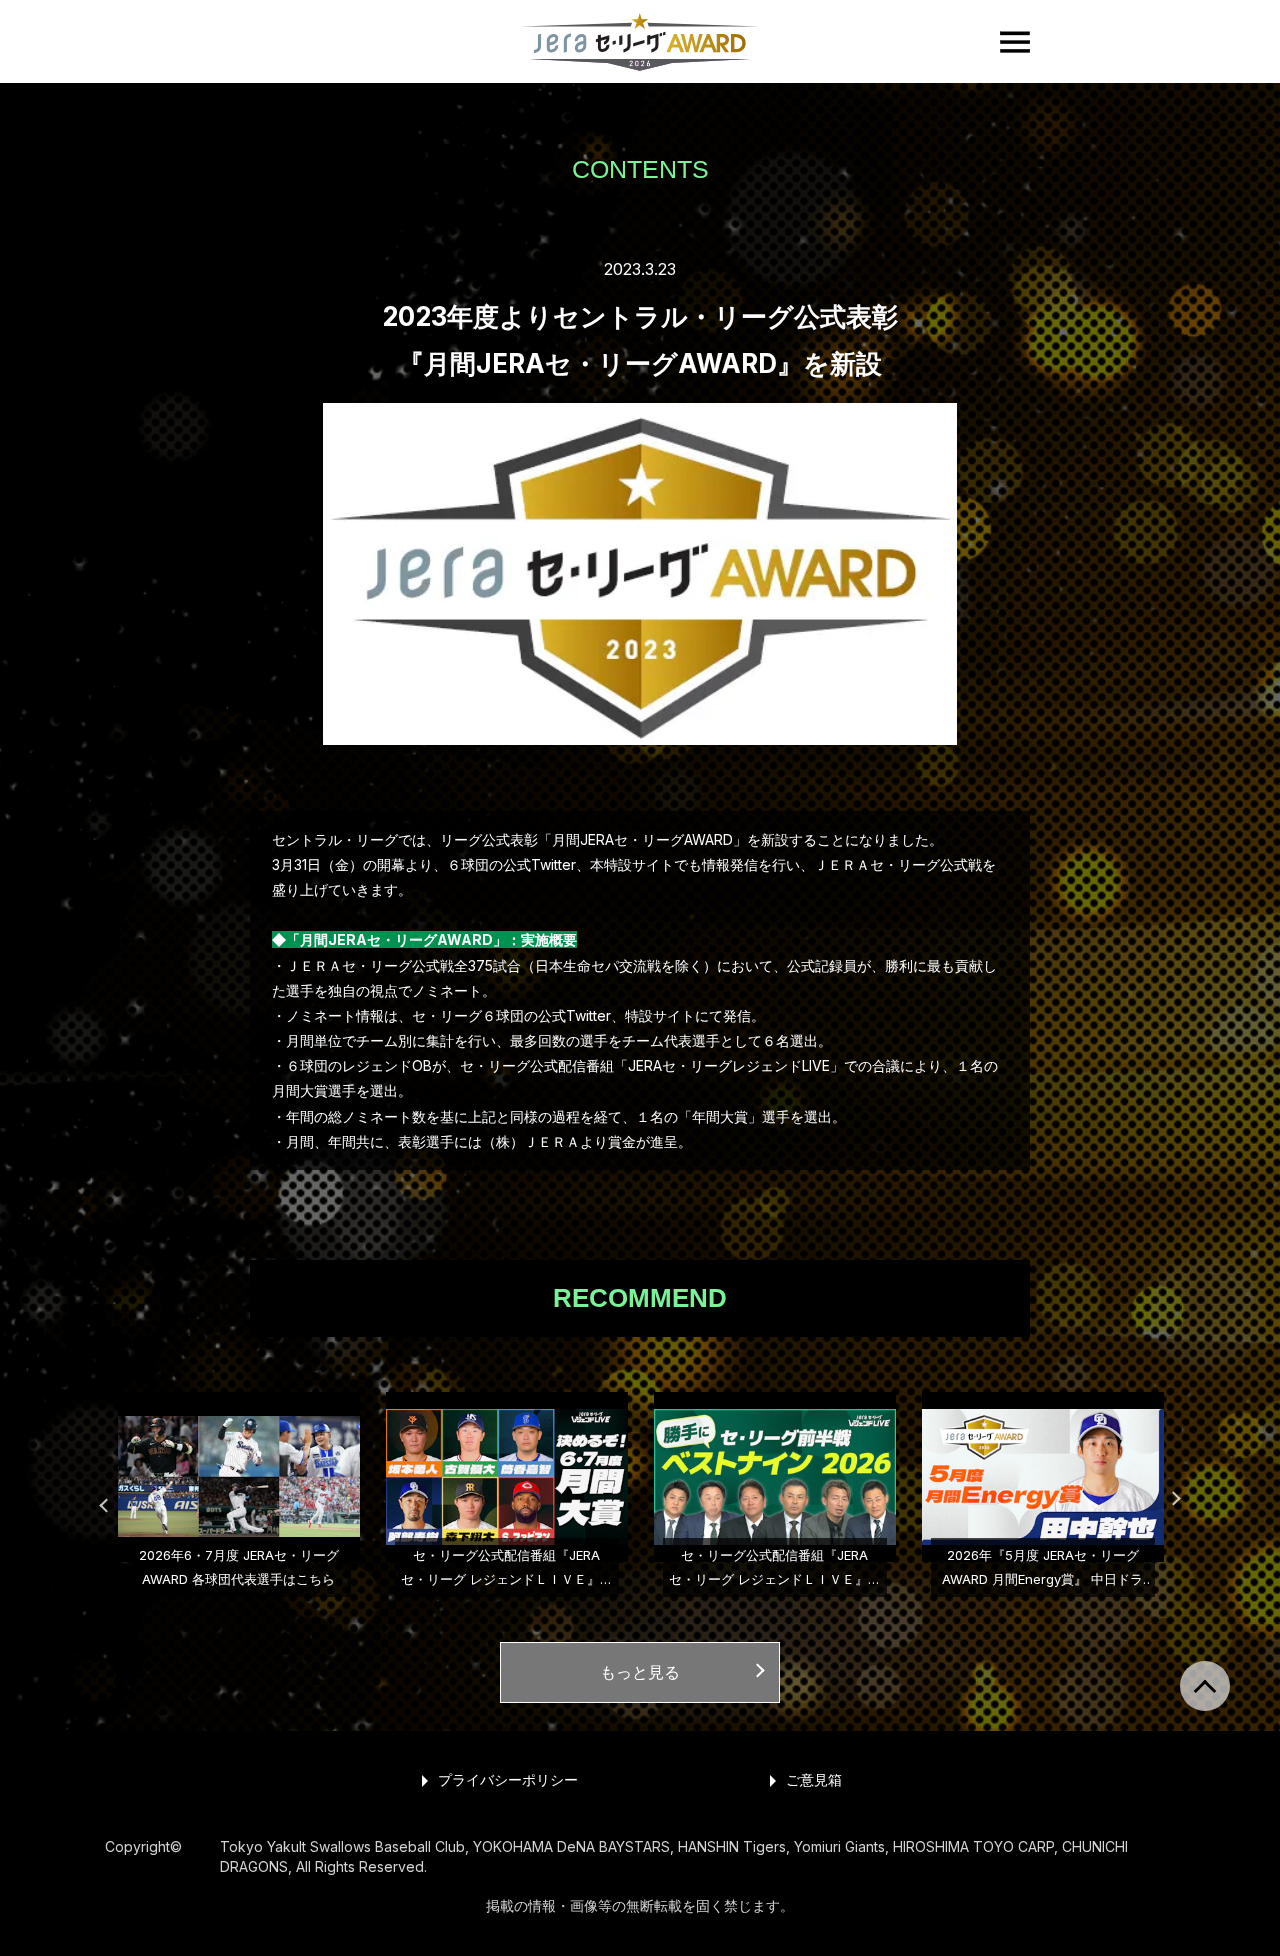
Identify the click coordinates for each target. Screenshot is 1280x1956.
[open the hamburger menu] (1015, 42)
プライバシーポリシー (508, 1779)
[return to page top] (1205, 1686)
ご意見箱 (814, 1779)
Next (1165, 1497)
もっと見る (640, 1672)
